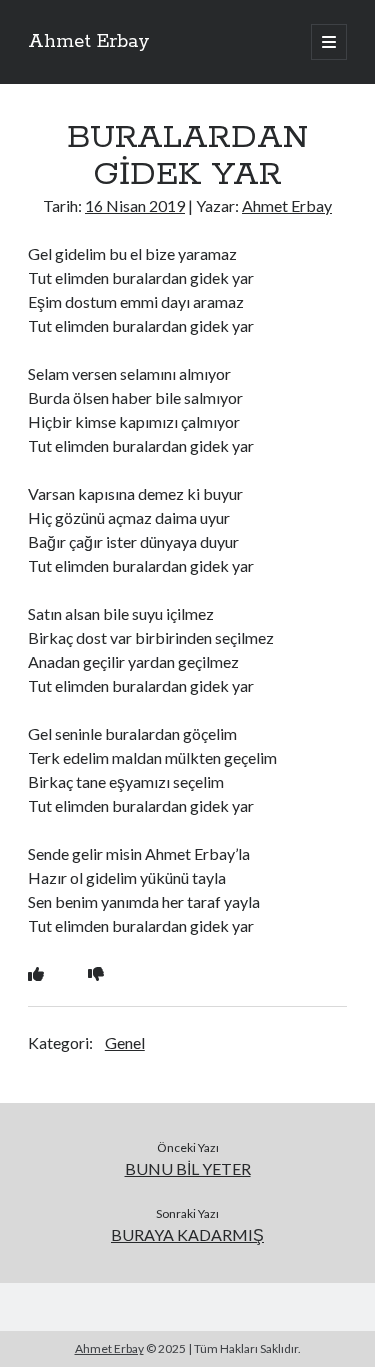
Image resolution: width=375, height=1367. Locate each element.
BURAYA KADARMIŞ (187, 1234)
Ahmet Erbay (89, 42)
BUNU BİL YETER (188, 1168)
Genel (125, 1042)
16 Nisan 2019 (135, 205)
